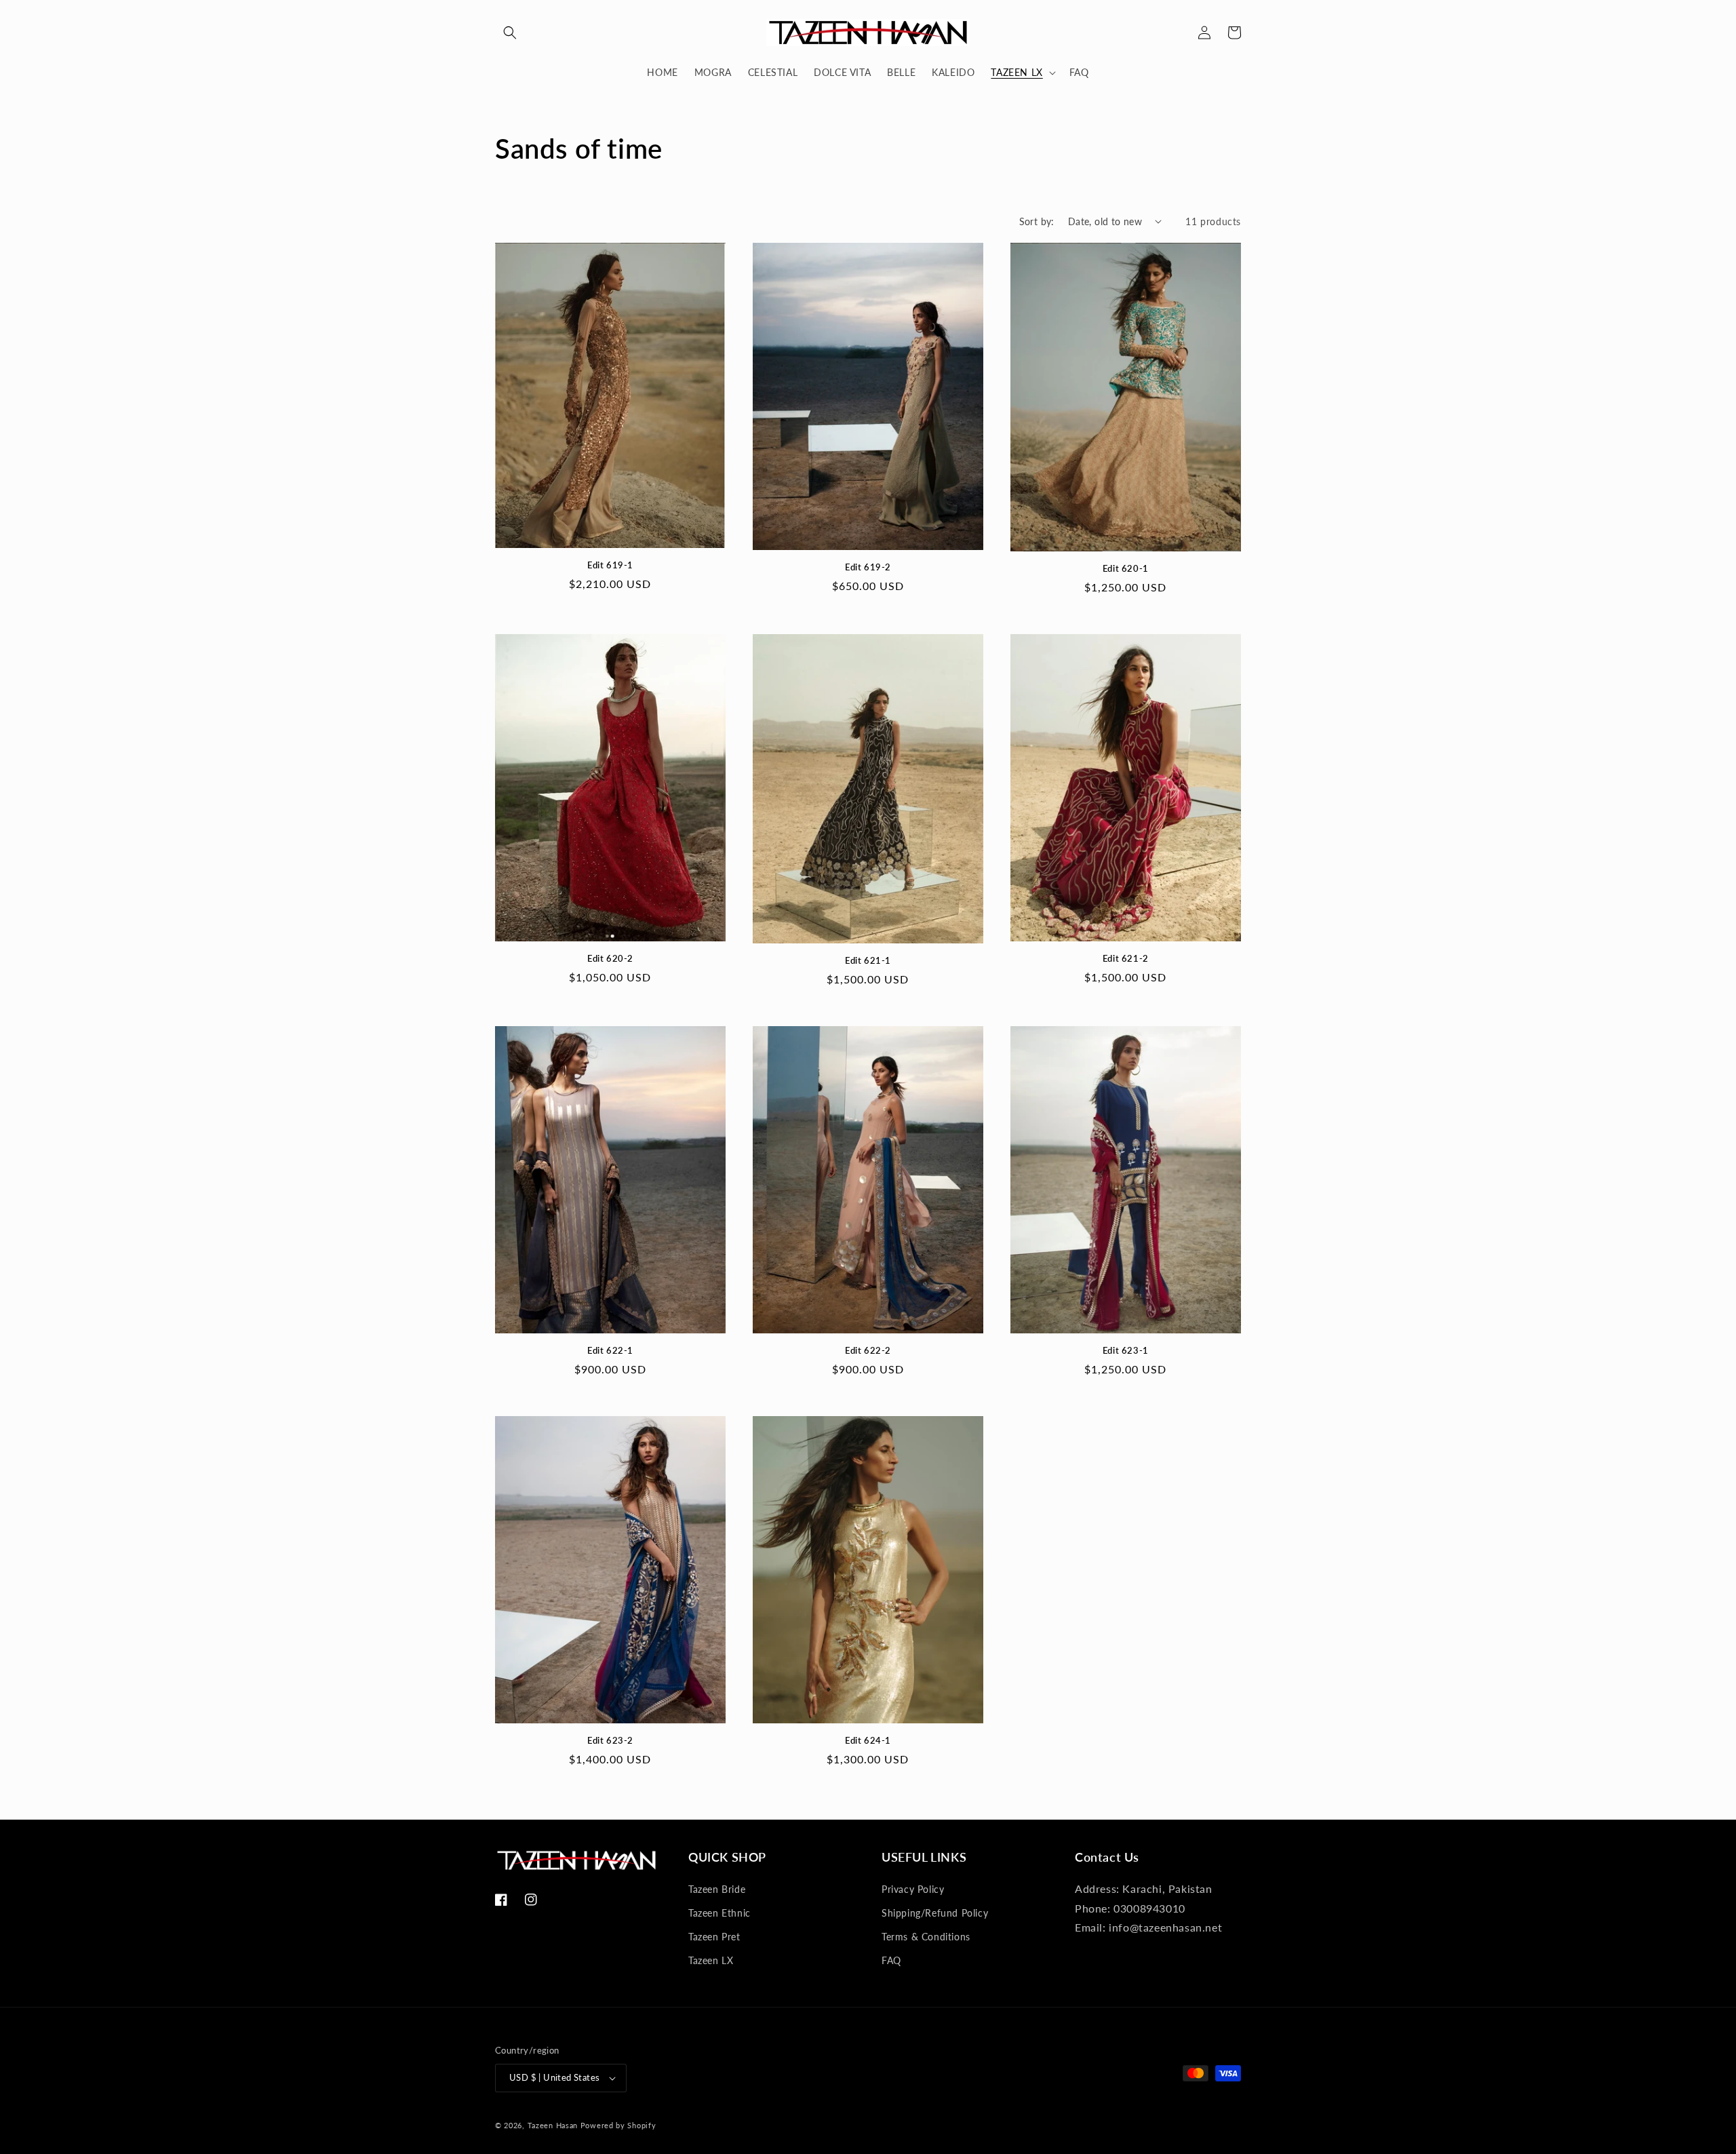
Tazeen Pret (714, 1937)
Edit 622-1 (610, 1350)
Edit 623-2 (610, 1740)
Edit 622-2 (868, 1350)
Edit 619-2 (868, 567)
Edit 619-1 (610, 565)
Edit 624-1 (868, 1740)
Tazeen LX (711, 1960)
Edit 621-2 (1126, 958)
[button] (510, 33)
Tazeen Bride (717, 1889)
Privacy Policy (913, 1889)
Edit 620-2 (610, 958)
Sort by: (1037, 221)
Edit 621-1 (868, 960)
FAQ (891, 1960)
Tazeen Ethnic (719, 1913)
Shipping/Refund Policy (935, 1913)
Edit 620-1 (1126, 568)
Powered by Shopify (618, 2125)
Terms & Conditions (926, 1937)
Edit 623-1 (1126, 1350)
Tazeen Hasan (553, 2125)
